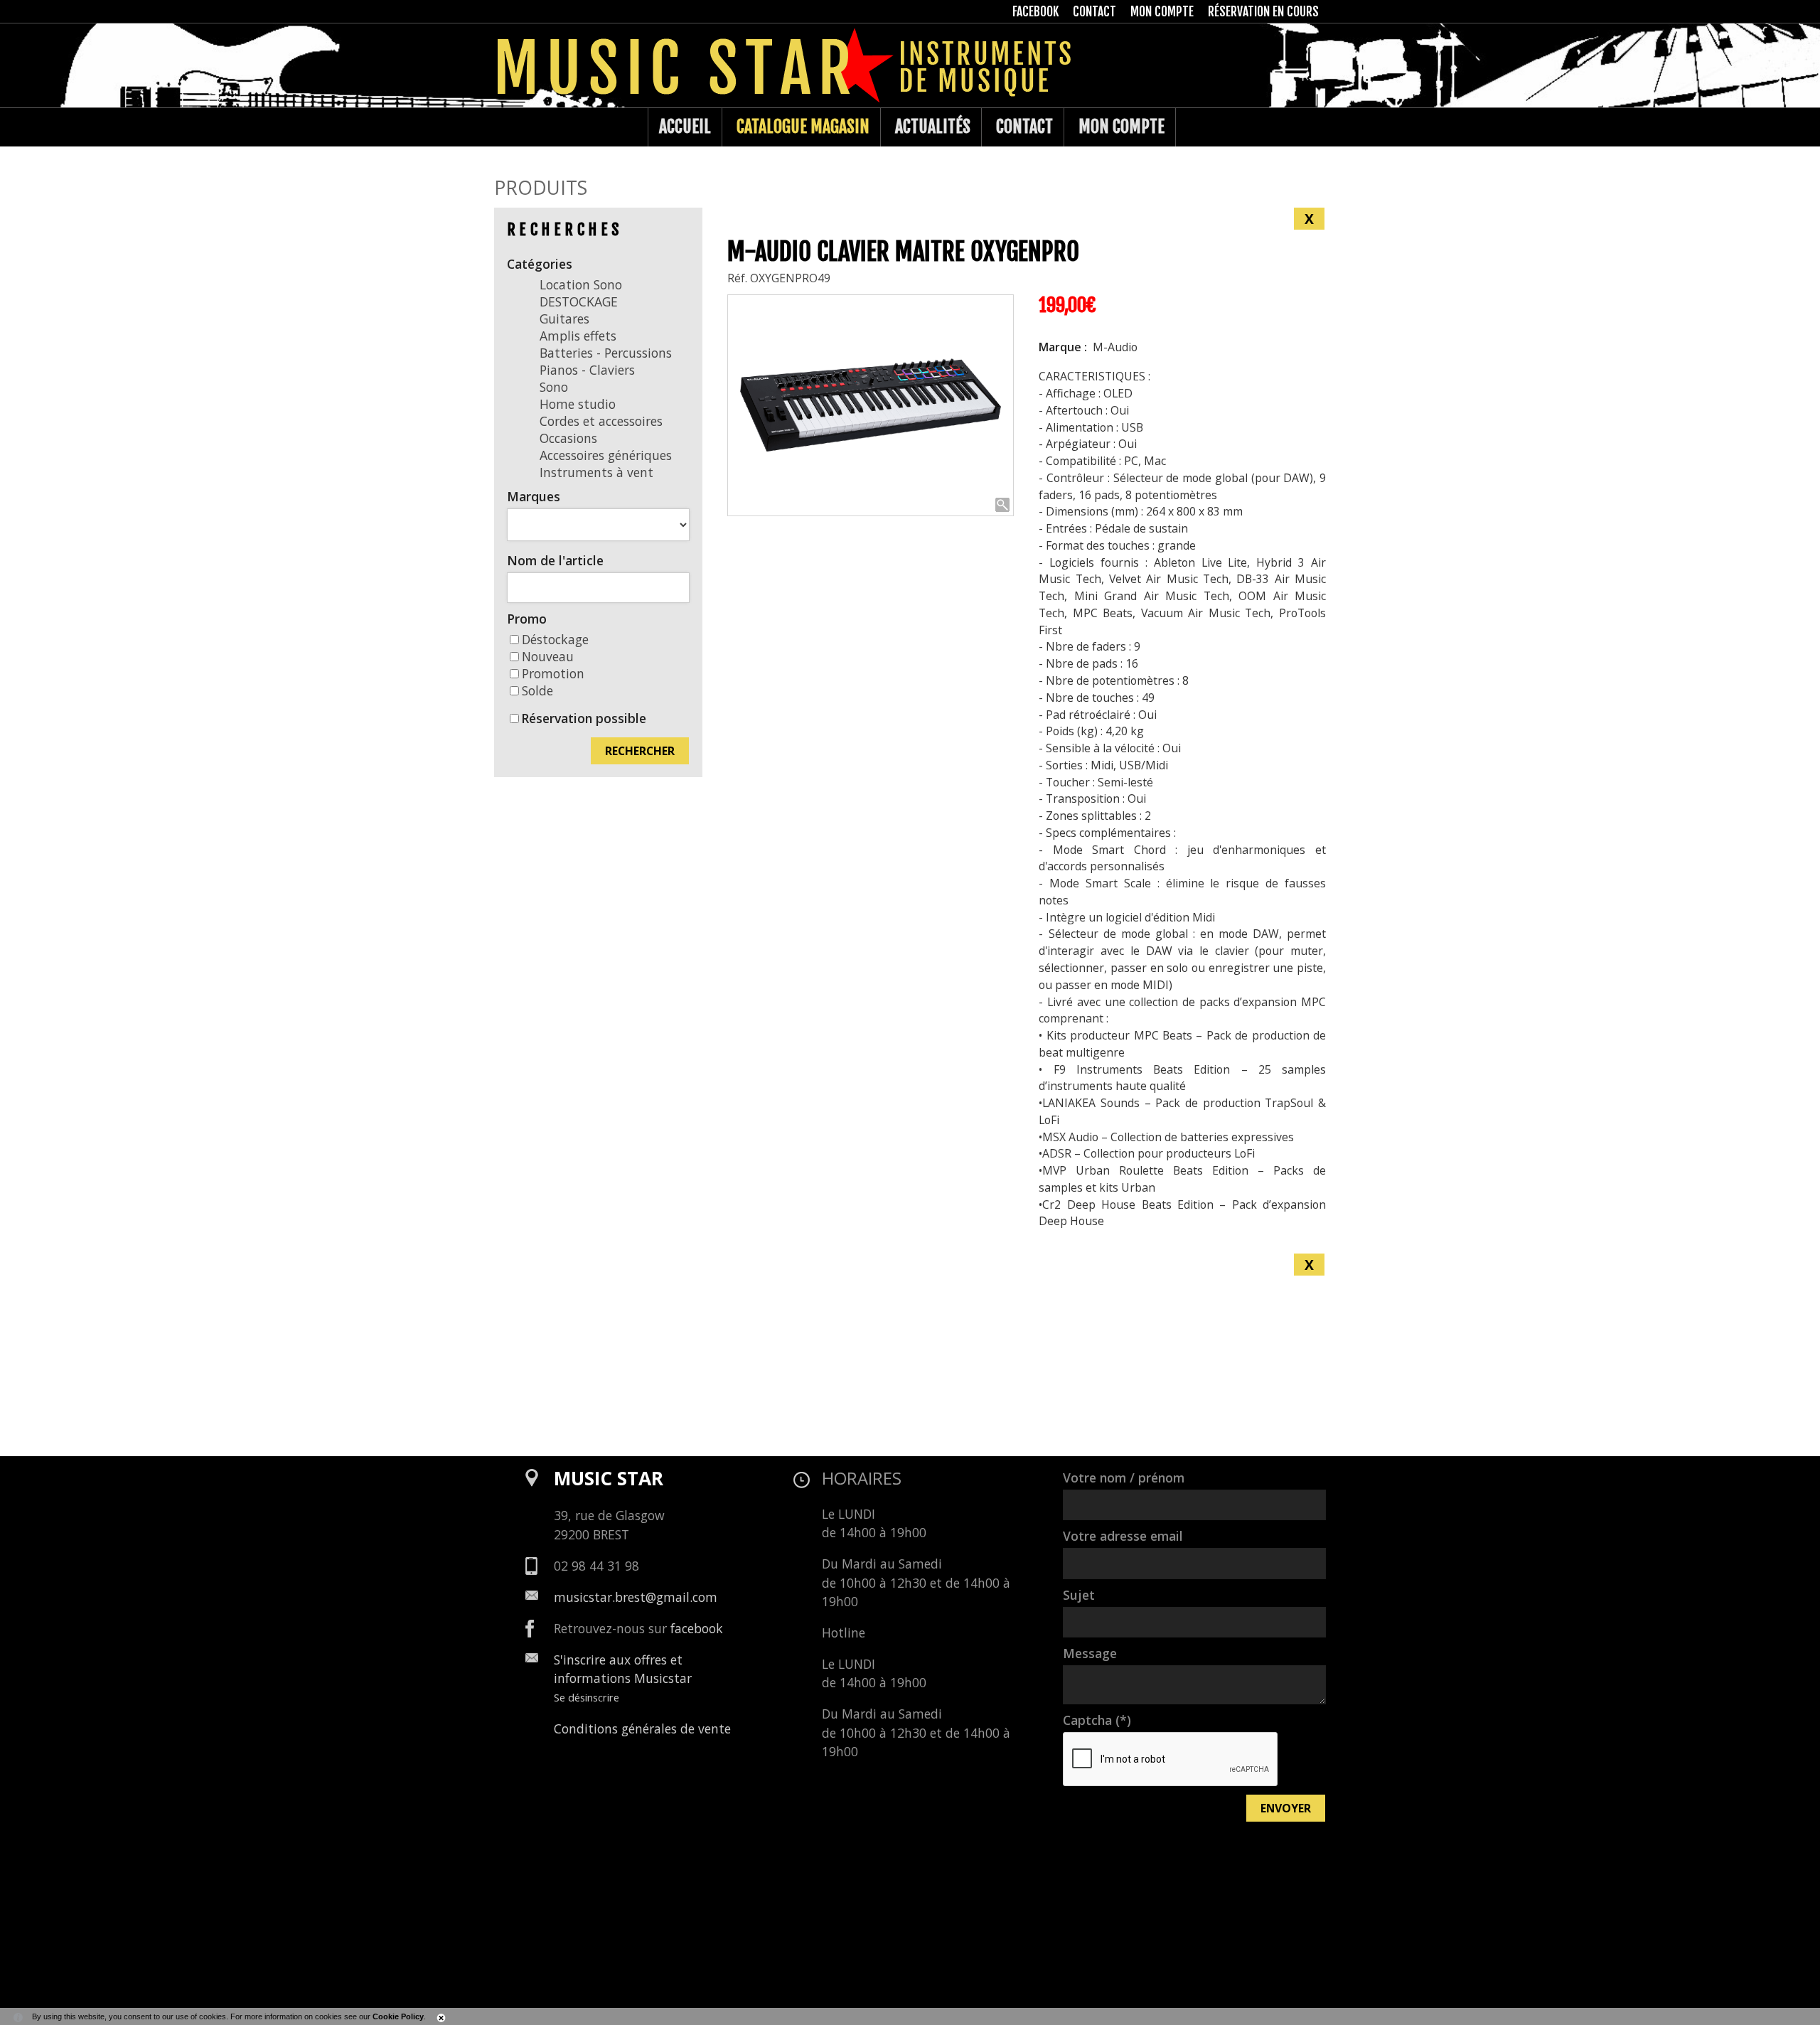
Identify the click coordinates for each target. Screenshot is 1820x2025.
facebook (697, 1628)
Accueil (685, 127)
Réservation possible (584, 718)
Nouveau (548, 656)
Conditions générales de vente (642, 1729)
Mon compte (1122, 127)
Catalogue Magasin (803, 127)
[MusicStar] (509, 127)
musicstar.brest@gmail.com (636, 1597)
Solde (537, 690)
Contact (1024, 127)
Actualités (933, 127)
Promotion (553, 673)
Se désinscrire (587, 1697)
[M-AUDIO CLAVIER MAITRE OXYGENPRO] (871, 406)
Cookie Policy (398, 2016)
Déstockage (555, 639)
